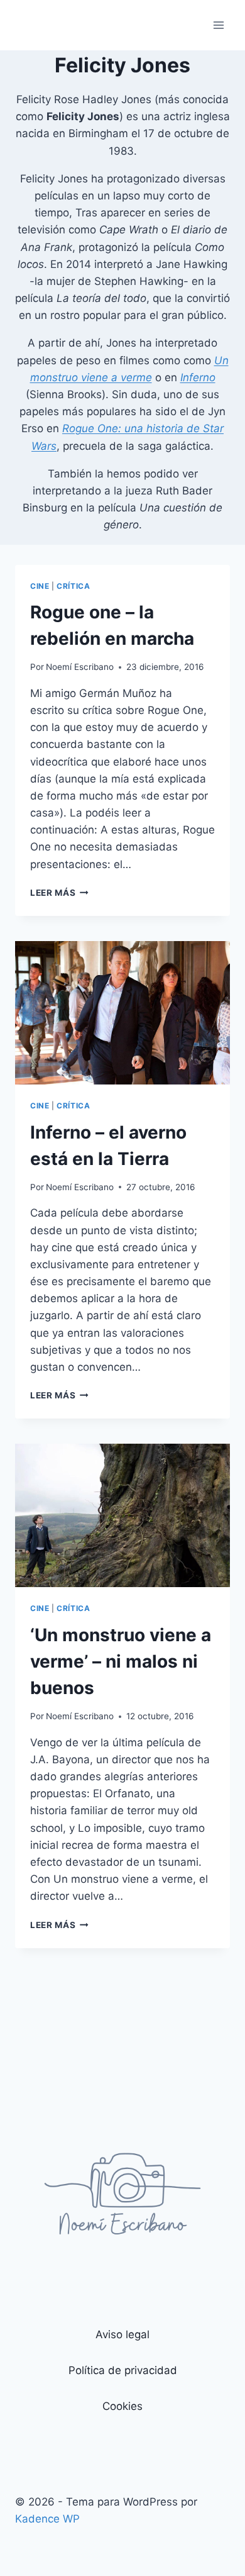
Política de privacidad (123, 2370)
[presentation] (122, 1013)
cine (40, 586)
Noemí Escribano (80, 667)
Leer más (59, 893)
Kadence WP (47, 2519)
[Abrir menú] (218, 25)
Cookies (122, 2406)
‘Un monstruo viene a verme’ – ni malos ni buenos (121, 1661)
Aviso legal (122, 2334)
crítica (73, 586)
